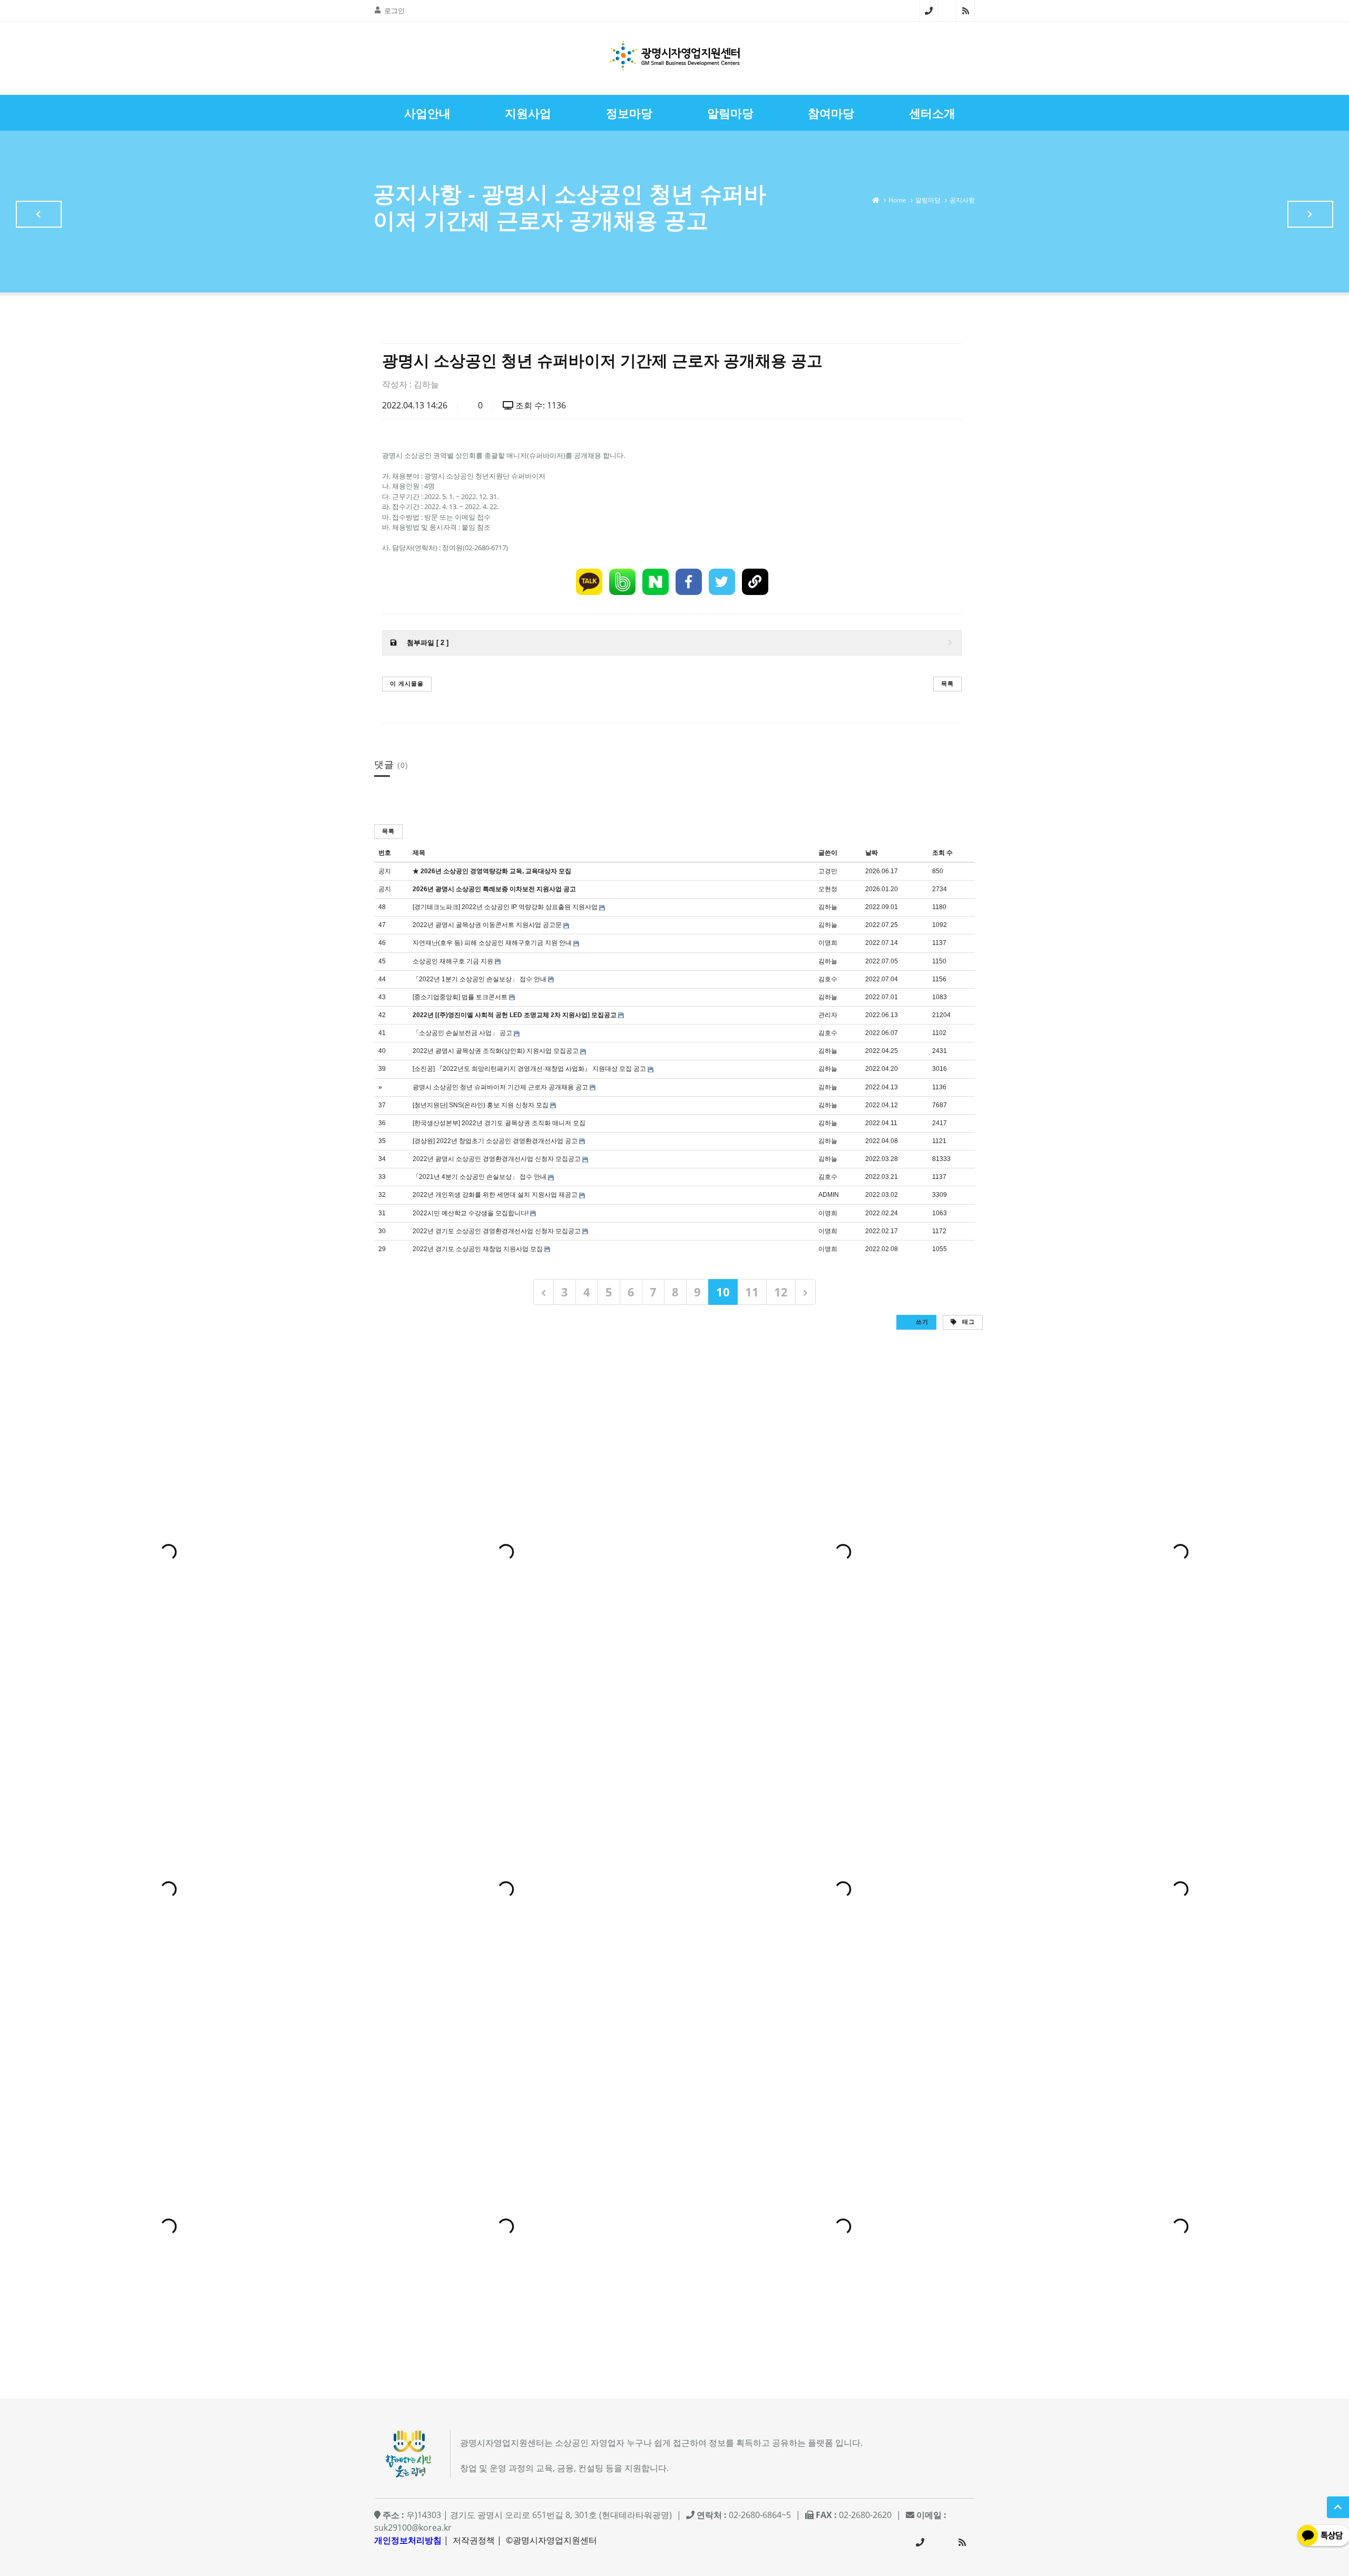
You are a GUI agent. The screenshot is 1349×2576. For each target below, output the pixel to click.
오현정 (828, 889)
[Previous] (544, 1292)
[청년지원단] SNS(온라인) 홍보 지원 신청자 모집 (481, 1105)
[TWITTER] (722, 582)
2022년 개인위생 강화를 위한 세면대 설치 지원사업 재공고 (495, 1195)
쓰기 (921, 1321)
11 (752, 1292)
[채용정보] (1310, 214)
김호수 (828, 979)
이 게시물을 (407, 683)
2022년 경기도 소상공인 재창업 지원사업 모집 (478, 1249)
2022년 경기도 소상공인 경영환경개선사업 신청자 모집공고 (497, 1231)
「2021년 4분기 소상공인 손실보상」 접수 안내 (480, 1177)
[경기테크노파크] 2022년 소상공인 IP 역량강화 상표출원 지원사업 (505, 907)
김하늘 (426, 384)
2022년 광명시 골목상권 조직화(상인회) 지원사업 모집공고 (496, 1051)
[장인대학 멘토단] (39, 214)
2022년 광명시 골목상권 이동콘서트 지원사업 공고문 (487, 925)
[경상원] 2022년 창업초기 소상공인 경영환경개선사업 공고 (495, 1141)
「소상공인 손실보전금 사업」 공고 (462, 1033)
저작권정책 (474, 2540)
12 (781, 1292)
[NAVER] (656, 582)
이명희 (828, 943)
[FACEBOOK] (689, 582)
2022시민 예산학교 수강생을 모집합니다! (471, 1213)
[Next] (805, 1292)
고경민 (828, 871)
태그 (967, 1321)
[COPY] (755, 582)
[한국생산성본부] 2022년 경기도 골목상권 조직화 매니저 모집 (499, 1123)
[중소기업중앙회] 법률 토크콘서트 (460, 997)
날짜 (872, 853)
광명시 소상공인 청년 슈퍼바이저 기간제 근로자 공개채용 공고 (500, 1087)
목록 (947, 683)
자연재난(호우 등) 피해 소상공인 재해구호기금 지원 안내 (492, 943)
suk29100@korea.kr (413, 2528)
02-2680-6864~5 (929, 11)
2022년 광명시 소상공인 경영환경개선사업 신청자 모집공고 (497, 1159)
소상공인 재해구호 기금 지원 (453, 961)
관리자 (828, 1015)
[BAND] (622, 582)
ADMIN (829, 1195)
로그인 (394, 11)
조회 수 (942, 853)
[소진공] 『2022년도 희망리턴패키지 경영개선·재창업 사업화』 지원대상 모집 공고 (529, 1069)
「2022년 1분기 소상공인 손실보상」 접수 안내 (480, 979)
